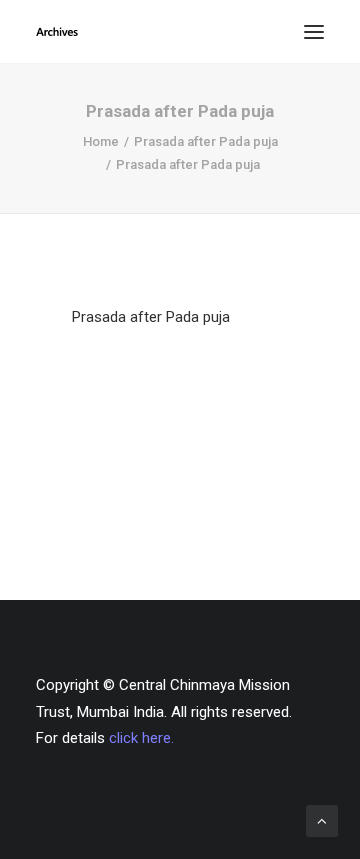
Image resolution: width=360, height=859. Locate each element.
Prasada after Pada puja (206, 141)
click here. (141, 738)
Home (101, 141)
